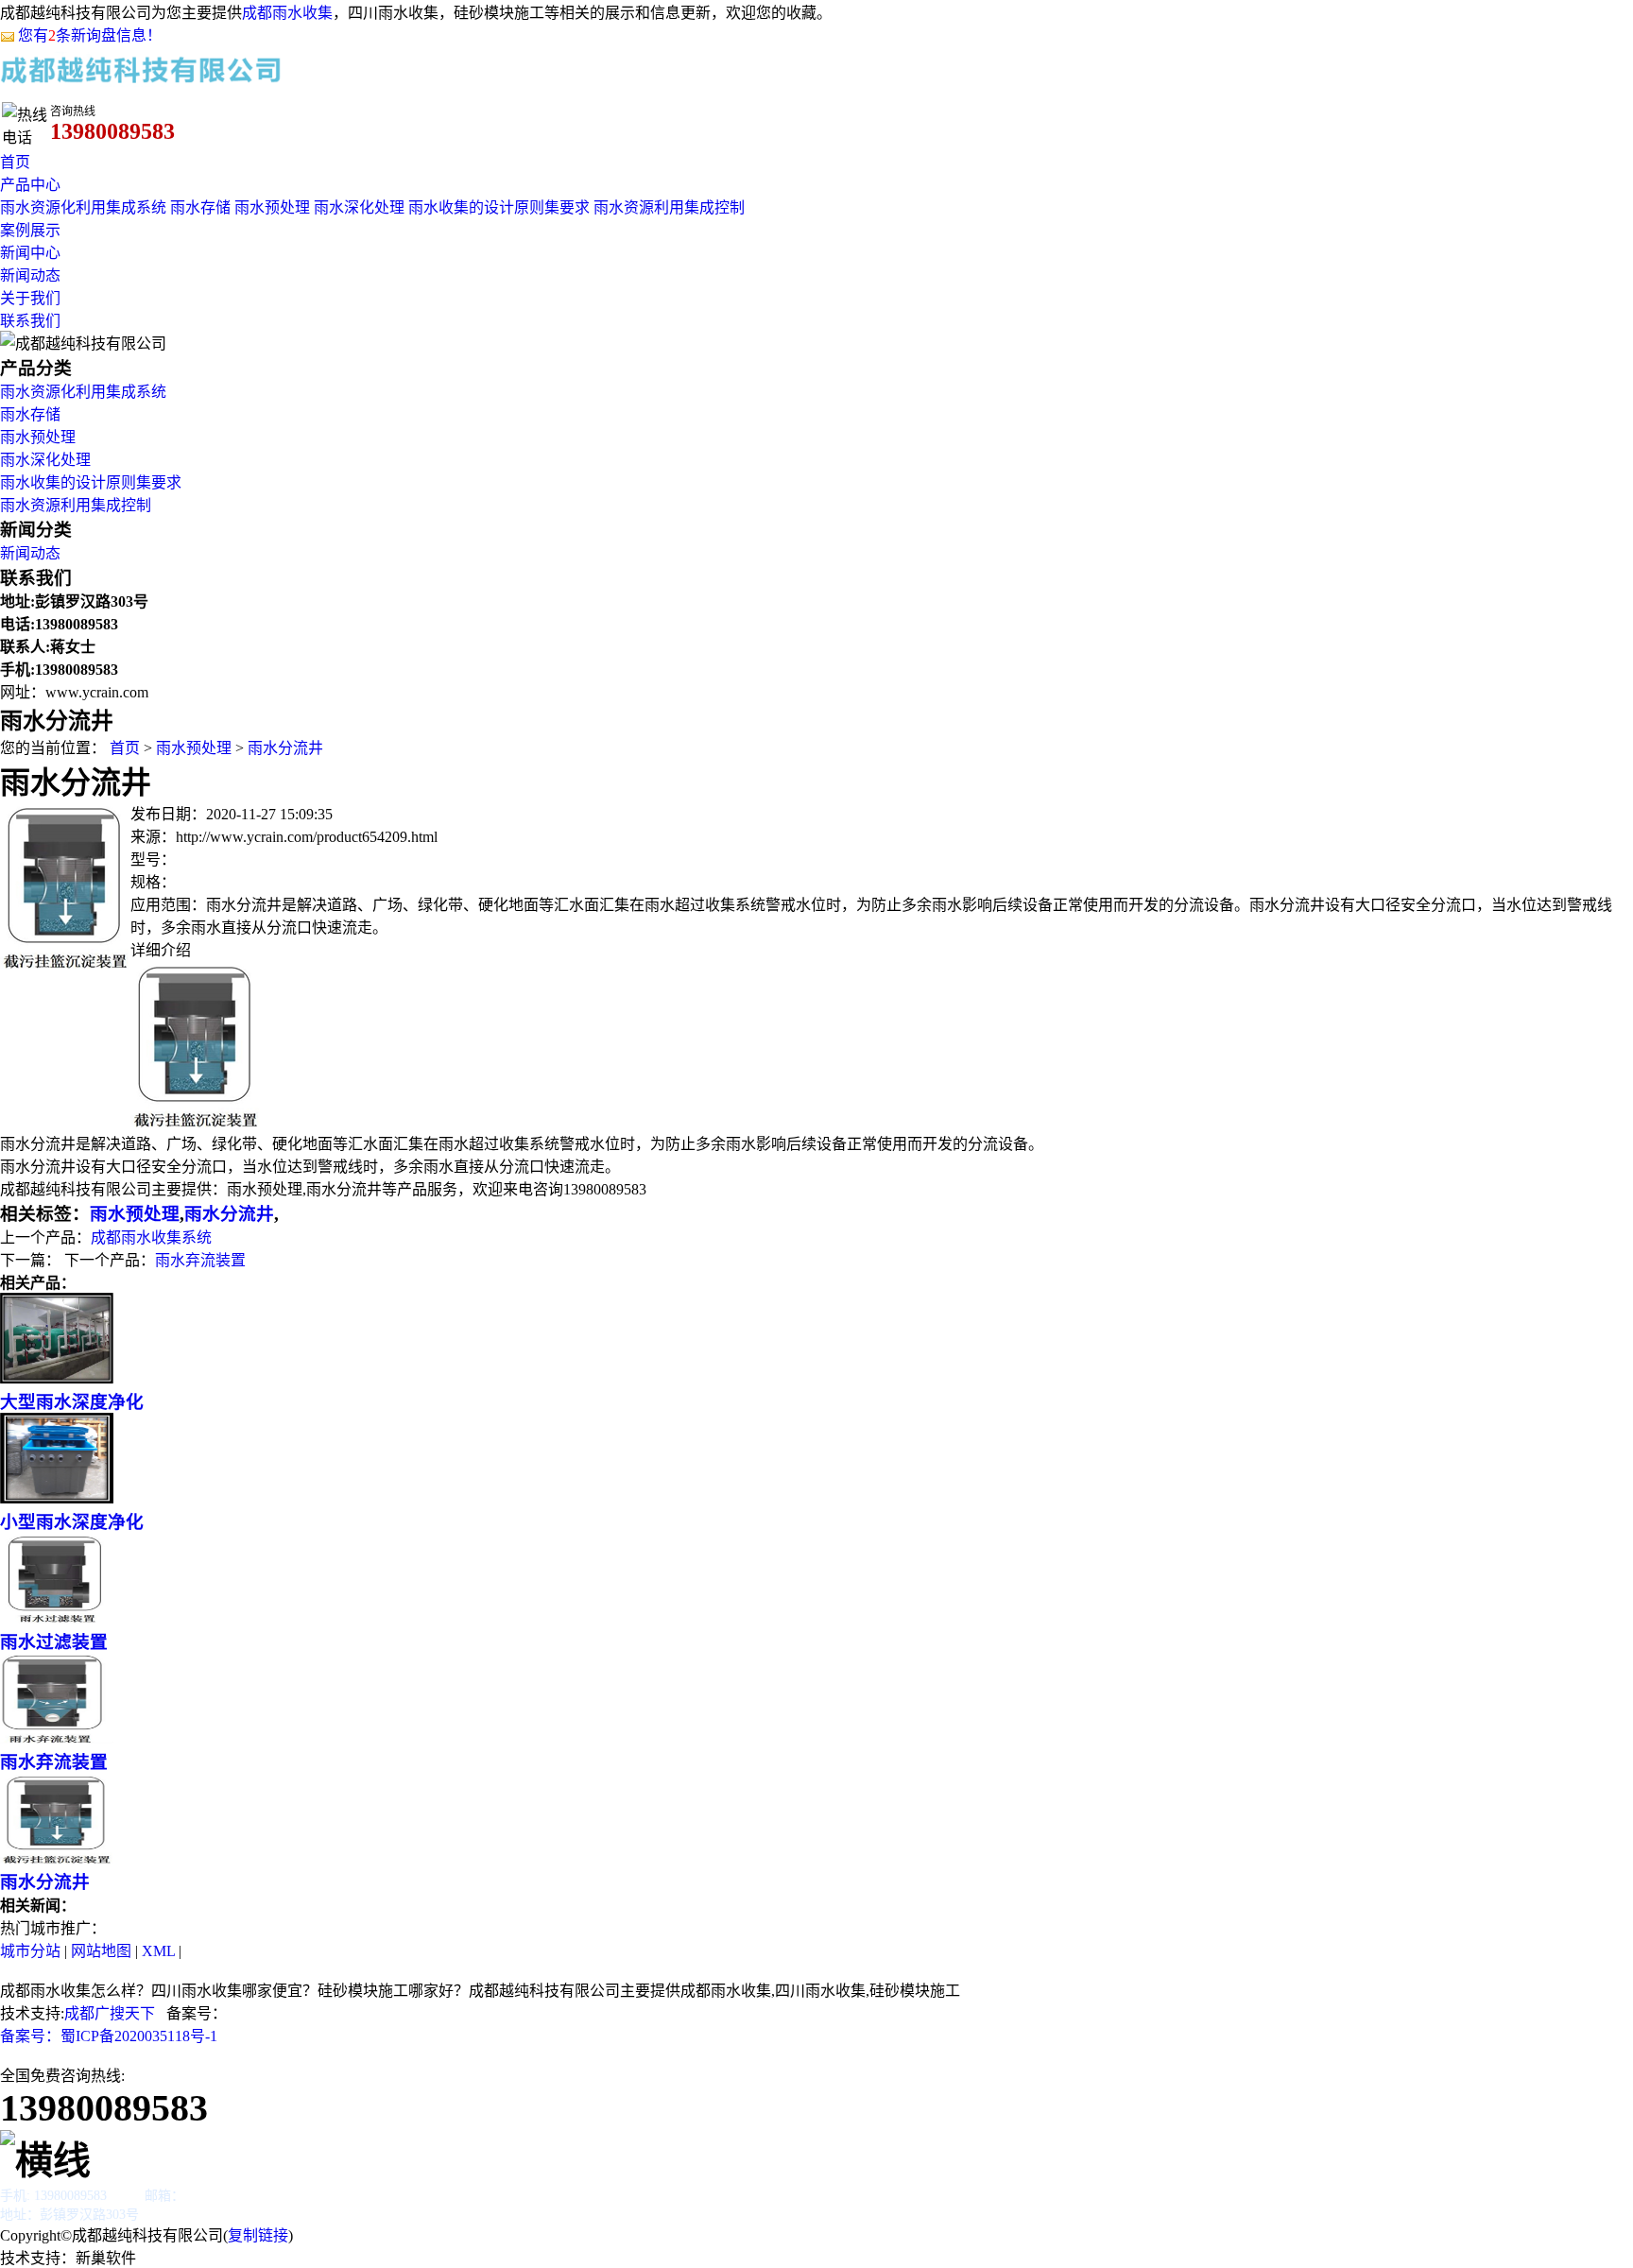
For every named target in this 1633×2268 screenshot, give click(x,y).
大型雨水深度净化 (72, 1402)
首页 (15, 162)
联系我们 (30, 321)
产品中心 (30, 185)
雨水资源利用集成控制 (669, 207)
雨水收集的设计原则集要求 (499, 207)
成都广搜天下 (110, 2013)
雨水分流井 (285, 748)
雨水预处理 (272, 207)
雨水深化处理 (359, 207)
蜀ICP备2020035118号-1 (139, 2036)
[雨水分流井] (65, 963)
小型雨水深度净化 (72, 1522)
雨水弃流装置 (200, 1260)
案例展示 (30, 230)
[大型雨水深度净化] (57, 1378)
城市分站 (30, 1951)
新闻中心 (30, 253)
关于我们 (30, 298)
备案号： (30, 2036)
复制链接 (258, 2235)
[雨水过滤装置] (57, 1618)
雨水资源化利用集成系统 (83, 207)
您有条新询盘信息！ (90, 35)
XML (158, 1951)
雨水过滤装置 (54, 1642)
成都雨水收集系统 (151, 1237)
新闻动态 (30, 275)
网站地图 (101, 1951)
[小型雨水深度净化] (57, 1498)
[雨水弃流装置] (57, 1738)
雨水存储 (200, 207)
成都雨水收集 (287, 13)
